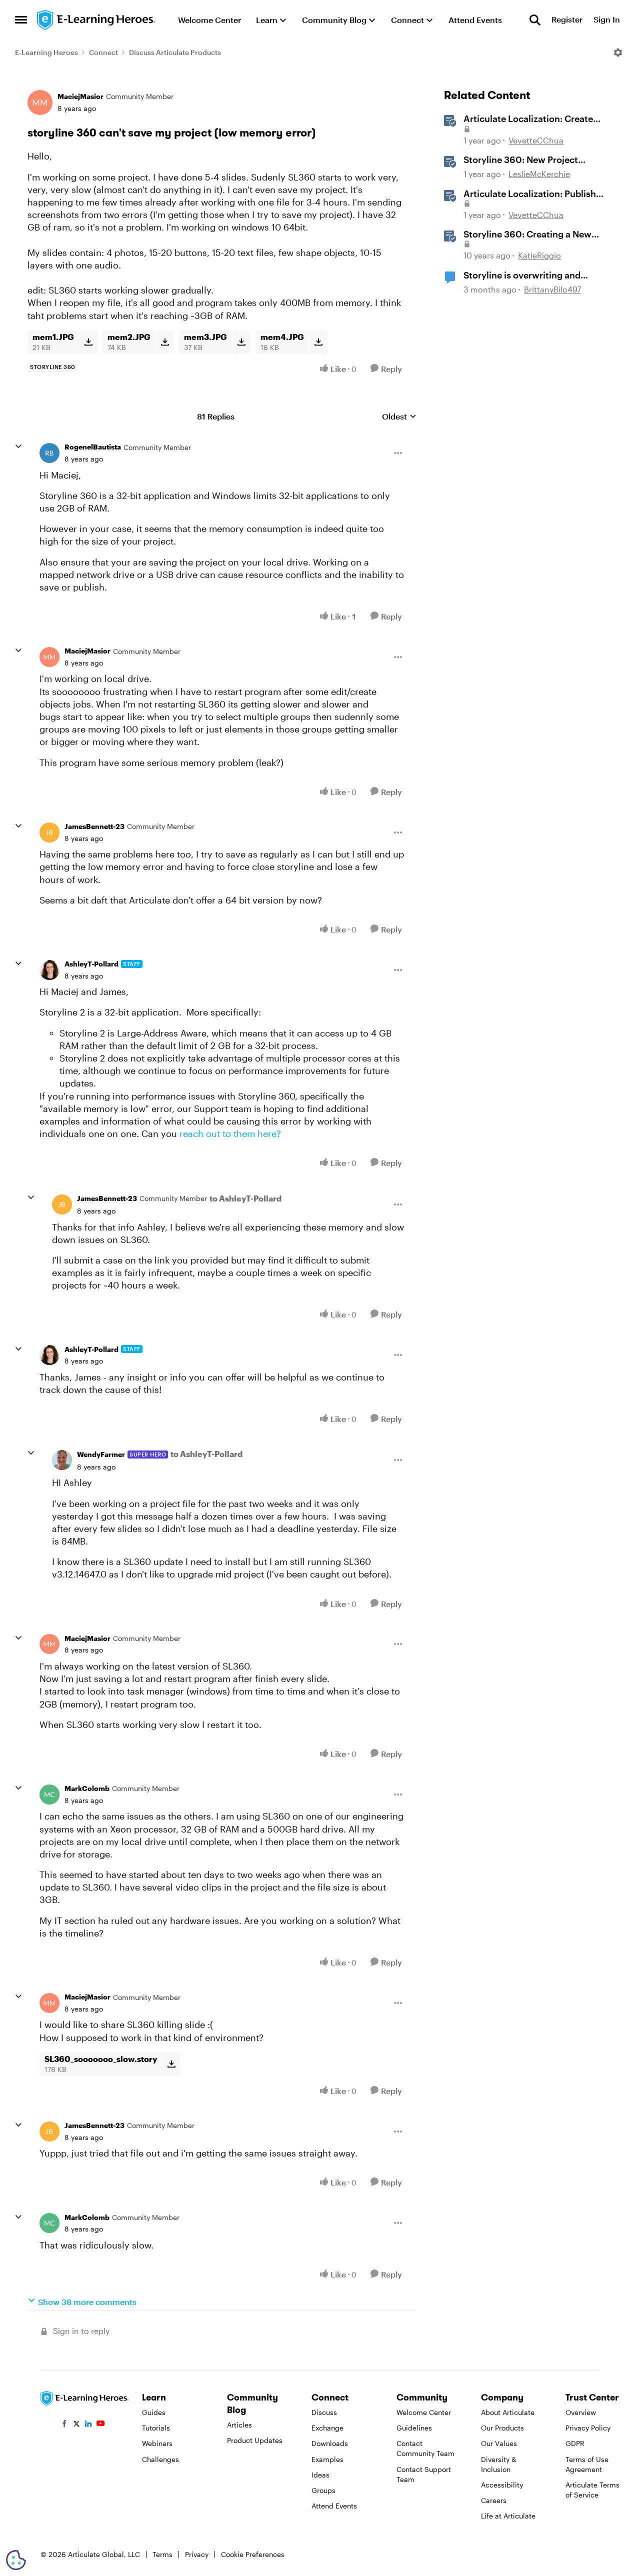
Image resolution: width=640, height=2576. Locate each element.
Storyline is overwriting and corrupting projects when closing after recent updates (534, 275)
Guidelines (414, 2428)
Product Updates (255, 2440)
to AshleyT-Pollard (245, 1198)
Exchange (327, 2428)
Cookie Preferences (253, 2554)
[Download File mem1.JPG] (88, 342)
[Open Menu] (618, 52)
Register (567, 20)
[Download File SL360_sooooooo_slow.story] (171, 2064)
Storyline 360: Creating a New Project (527, 234)
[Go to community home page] (96, 20)
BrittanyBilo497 (552, 289)
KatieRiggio (539, 255)
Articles (239, 2425)
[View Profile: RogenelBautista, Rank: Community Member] (49, 453)
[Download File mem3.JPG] (241, 342)
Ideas (320, 2475)
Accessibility (502, 2485)
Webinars (157, 2443)
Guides (154, 2412)
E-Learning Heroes (46, 52)
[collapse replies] (18, 446)
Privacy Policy (588, 2428)
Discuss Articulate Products (175, 52)
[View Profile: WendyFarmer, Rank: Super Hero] (62, 1460)
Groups (323, 2490)
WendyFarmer (101, 1454)
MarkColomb (87, 1788)
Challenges (160, 2459)
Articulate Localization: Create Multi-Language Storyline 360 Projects (528, 119)
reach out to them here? (231, 1133)
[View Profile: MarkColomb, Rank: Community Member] (49, 1794)
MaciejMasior (80, 96)
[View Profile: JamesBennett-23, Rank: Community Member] (49, 832)
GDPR (575, 2443)
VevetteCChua (536, 140)
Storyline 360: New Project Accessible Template (521, 160)
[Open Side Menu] (21, 20)
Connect (103, 52)
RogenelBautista (93, 447)
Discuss (324, 2412)
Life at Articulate (508, 2516)
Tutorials (156, 2428)
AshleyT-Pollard (91, 964)
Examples (327, 2459)
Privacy (197, 2554)
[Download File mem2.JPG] (165, 342)
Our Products (502, 2428)
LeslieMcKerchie (539, 174)
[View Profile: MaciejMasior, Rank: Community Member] (40, 102)
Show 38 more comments (87, 2302)
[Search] (535, 20)
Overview (581, 2412)
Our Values (499, 2443)
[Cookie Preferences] (16, 2560)
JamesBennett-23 (94, 826)
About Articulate (508, 2412)
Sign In (607, 20)
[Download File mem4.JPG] (318, 342)
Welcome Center (424, 2412)
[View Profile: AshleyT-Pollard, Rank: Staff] (49, 970)
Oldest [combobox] (399, 417)
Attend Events (334, 2506)
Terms (162, 2554)
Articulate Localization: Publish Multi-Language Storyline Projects (536, 194)
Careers (494, 2500)
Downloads (330, 2443)
